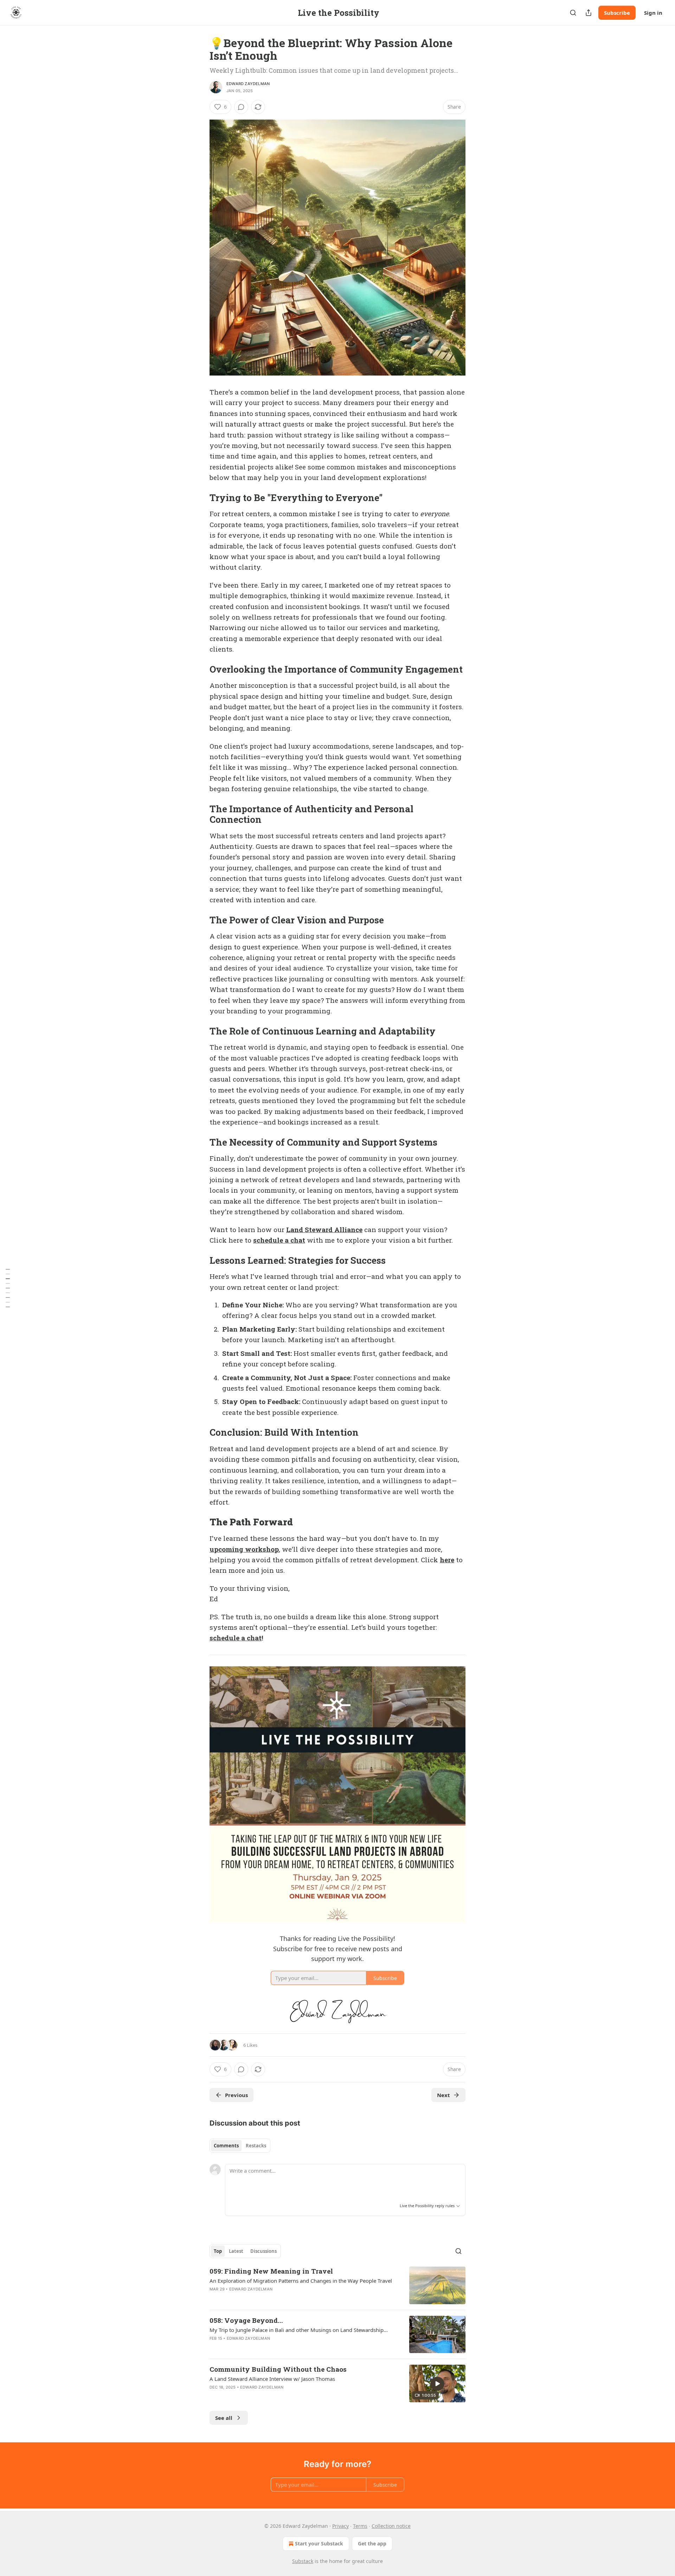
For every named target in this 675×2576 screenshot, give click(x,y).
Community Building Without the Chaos (278, 2369)
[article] (337, 2285)
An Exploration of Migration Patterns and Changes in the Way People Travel (301, 2281)
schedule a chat (279, 1240)
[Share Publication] (589, 13)
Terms (360, 2526)
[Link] (200, 498)
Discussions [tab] (263, 2251)
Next (443, 2095)
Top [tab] (218, 2251)
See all (224, 2418)
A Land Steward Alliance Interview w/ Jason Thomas (272, 2379)
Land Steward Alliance (324, 1229)
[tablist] (240, 2146)
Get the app (372, 2543)
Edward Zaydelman (248, 84)
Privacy (340, 2526)
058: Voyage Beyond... (246, 2320)
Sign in (653, 13)
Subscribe (617, 13)
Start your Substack (319, 2543)
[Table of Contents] (8, 1288)
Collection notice (391, 2526)
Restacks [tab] (256, 2146)
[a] (437, 2384)
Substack (303, 2561)
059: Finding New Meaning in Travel (271, 2271)
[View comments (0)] (241, 107)
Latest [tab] (236, 2251)
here (447, 1560)
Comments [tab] (226, 2146)
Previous (236, 2095)
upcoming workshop (244, 1549)
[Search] (573, 13)
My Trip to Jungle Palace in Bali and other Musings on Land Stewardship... (299, 2330)
